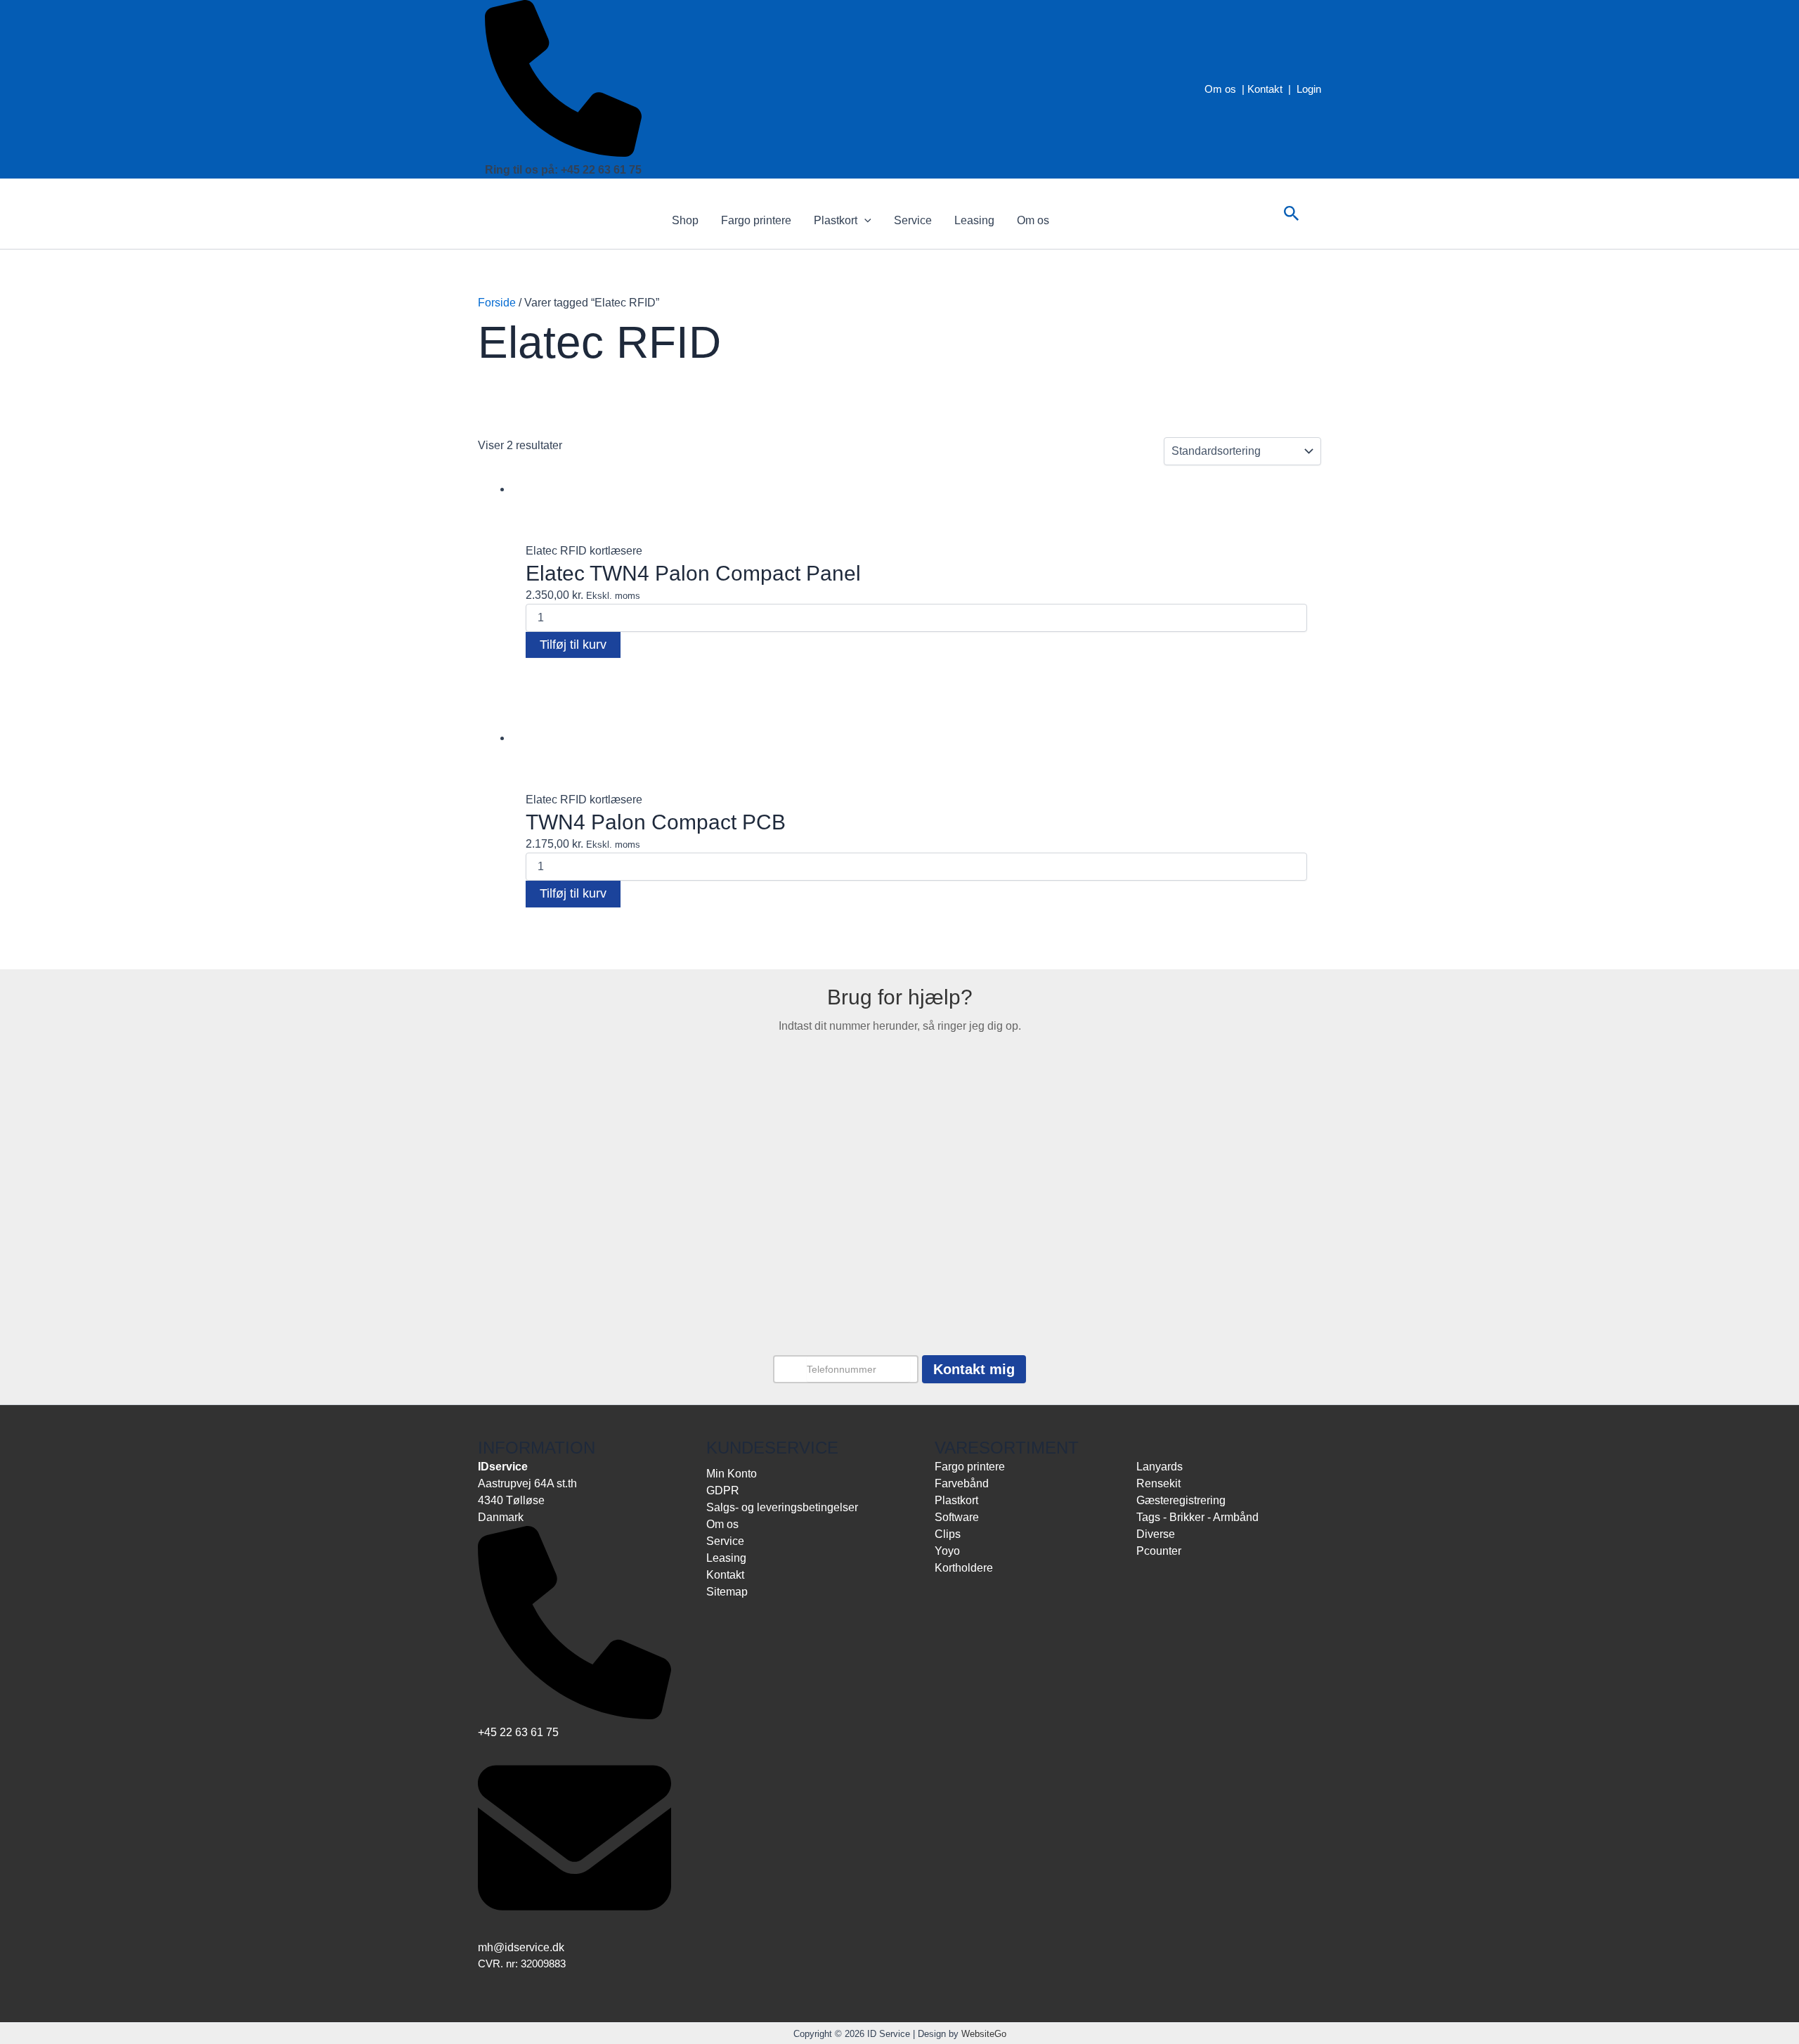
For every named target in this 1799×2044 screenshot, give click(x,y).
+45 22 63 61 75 (518, 1732)
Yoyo (947, 1551)
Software (957, 1517)
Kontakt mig (974, 1369)
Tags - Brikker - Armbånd (1197, 1517)
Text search (504, 501)
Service (913, 220)
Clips (948, 1534)
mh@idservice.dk (521, 1947)
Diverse (1156, 1534)
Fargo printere (756, 220)
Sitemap (727, 1592)
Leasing (974, 220)
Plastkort (836, 220)
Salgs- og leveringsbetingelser (782, 1507)
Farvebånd (548, 681)
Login (1309, 89)
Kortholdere (964, 1568)
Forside (497, 303)
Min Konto (732, 1474)
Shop (685, 220)
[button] (864, 221)
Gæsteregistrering (1181, 1500)
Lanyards (1160, 1467)
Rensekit (1158, 1483)
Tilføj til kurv (573, 645)
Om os (1220, 89)
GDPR (723, 1490)
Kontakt (1265, 89)
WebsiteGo (984, 2034)
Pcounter (1159, 1551)
